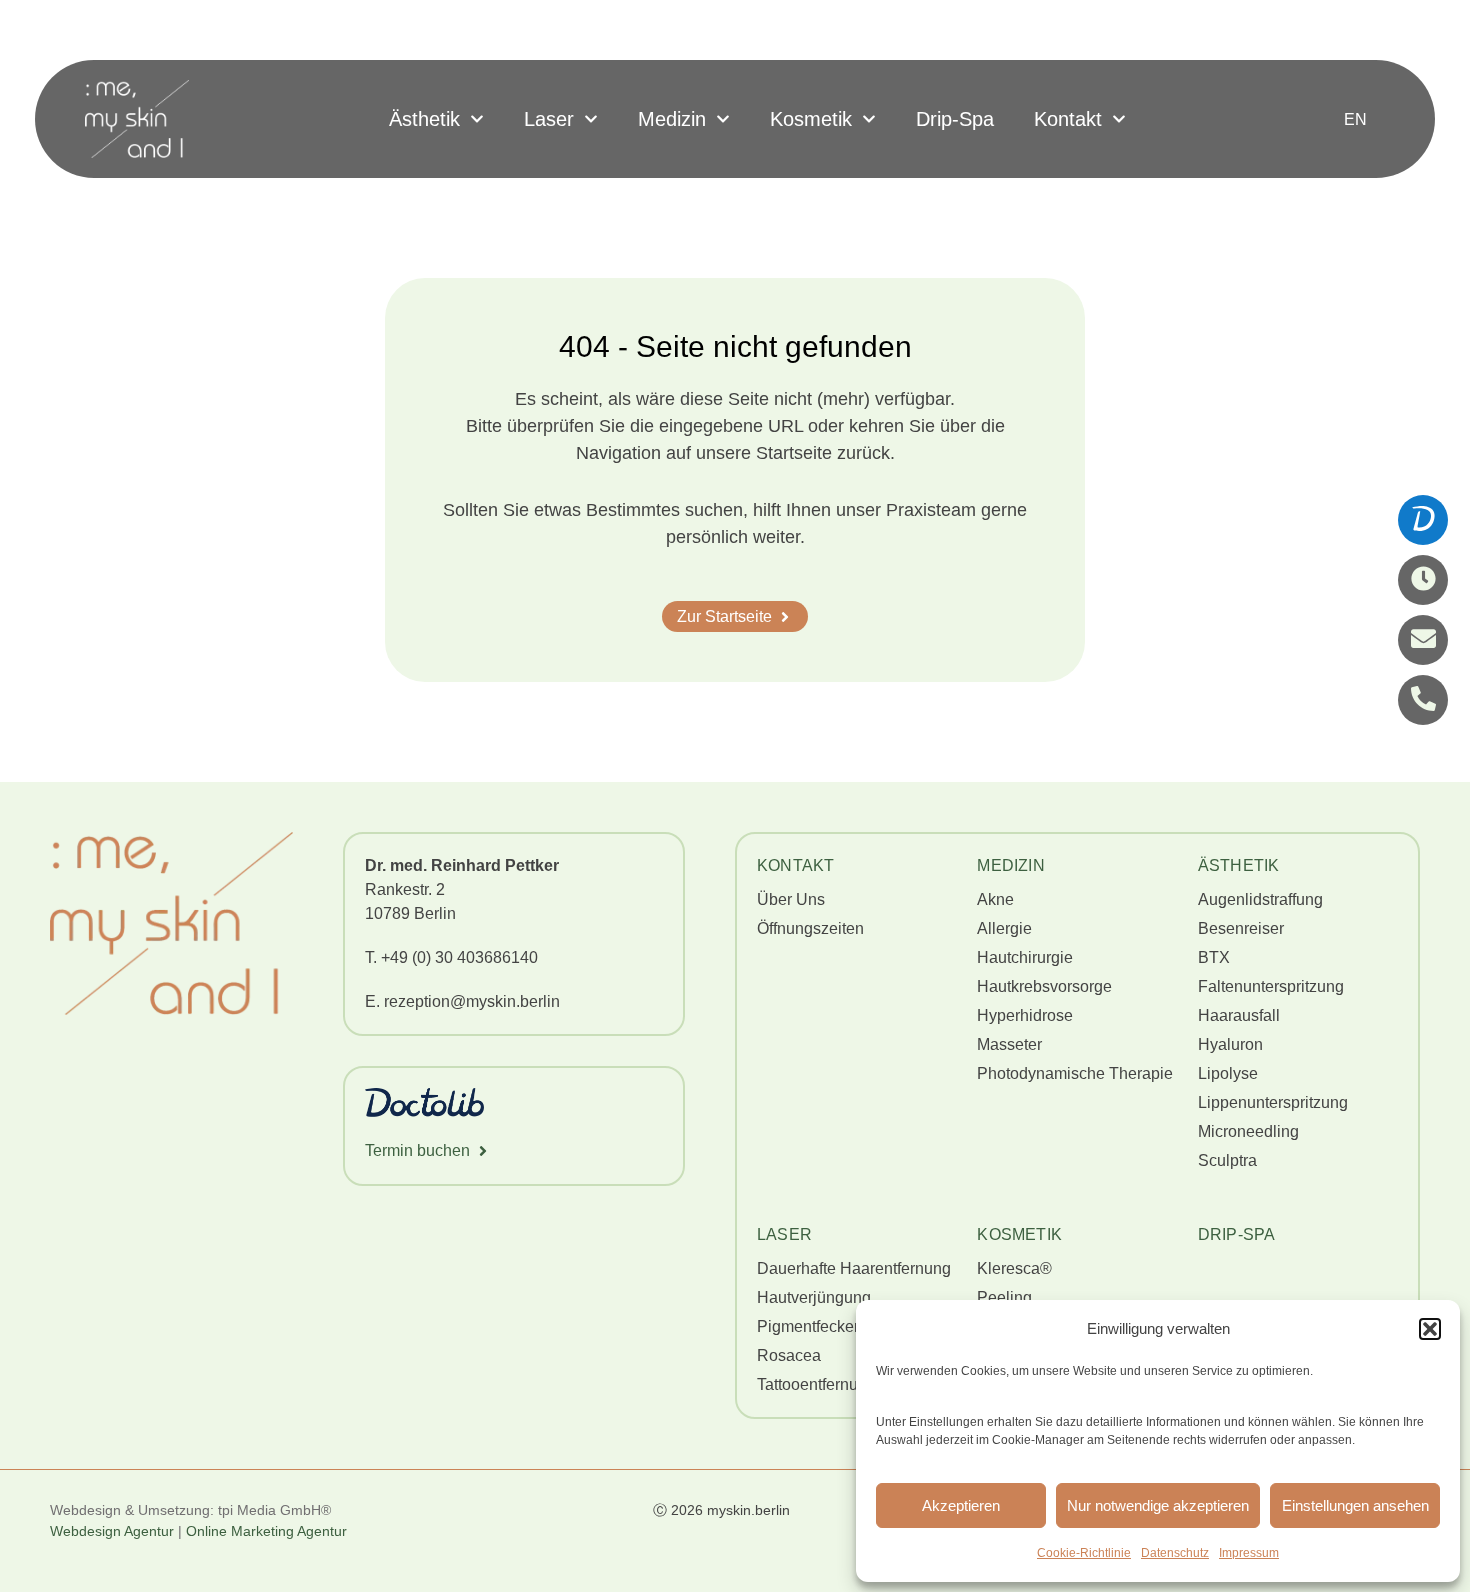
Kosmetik (811, 119)
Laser (549, 119)
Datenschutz (1175, 1553)
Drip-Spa (955, 119)
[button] (1430, 1329)
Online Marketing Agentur (268, 1531)
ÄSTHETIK (1239, 865)
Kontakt (1068, 119)
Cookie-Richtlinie (1084, 1553)
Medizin (672, 119)
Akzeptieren (961, 1505)
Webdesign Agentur (112, 1531)
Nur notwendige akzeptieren (1158, 1505)
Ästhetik (424, 119)
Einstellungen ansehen (1355, 1505)
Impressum (1249, 1553)
